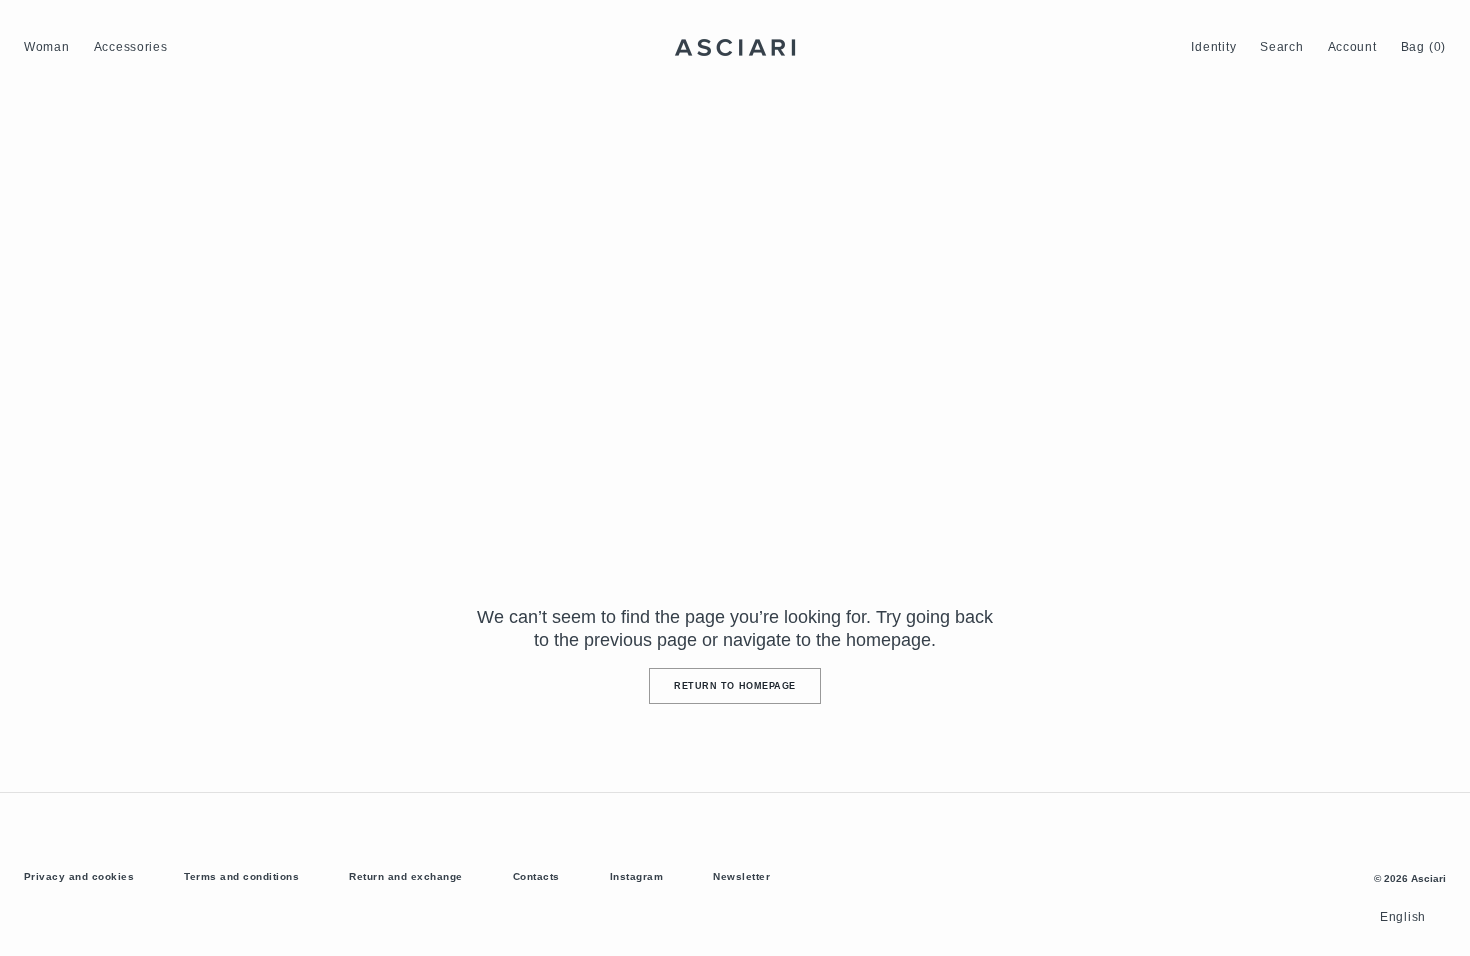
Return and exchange (405, 876)
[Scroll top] (1440, 926)
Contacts (536, 876)
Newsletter (741, 876)
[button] (1213, 48)
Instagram (636, 876)
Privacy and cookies (79, 876)
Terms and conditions (241, 876)
